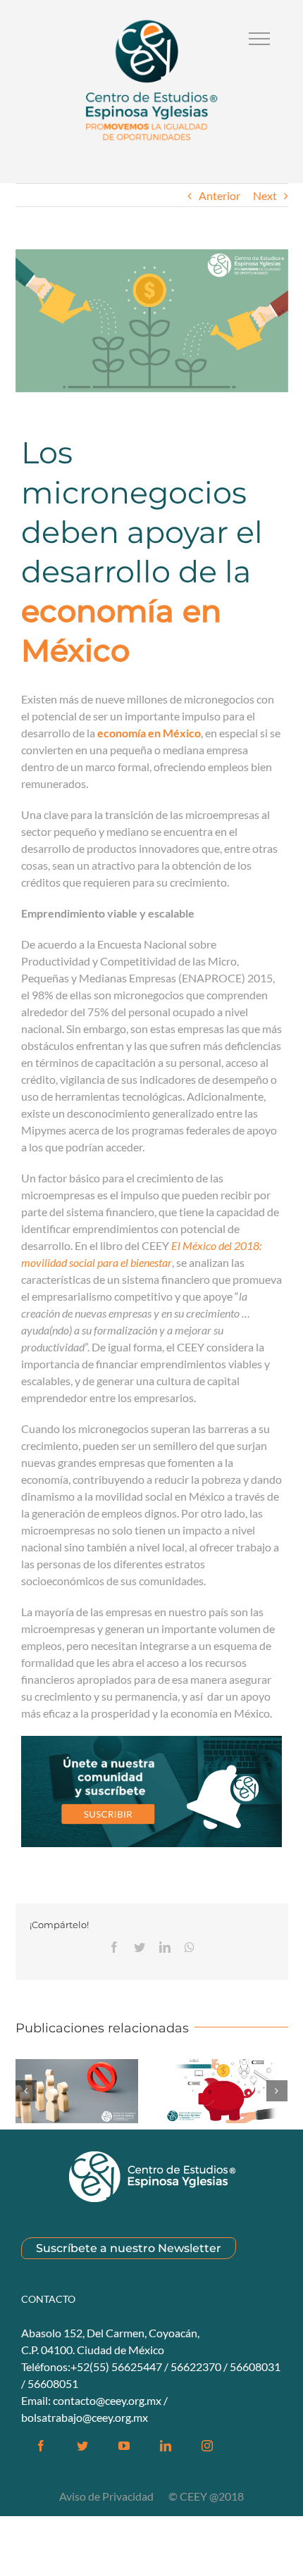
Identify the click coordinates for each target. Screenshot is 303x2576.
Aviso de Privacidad (107, 2496)
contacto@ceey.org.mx (107, 2400)
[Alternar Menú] (259, 39)
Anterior (219, 195)
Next (265, 195)
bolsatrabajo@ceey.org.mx (85, 2417)
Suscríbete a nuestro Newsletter (129, 2248)
